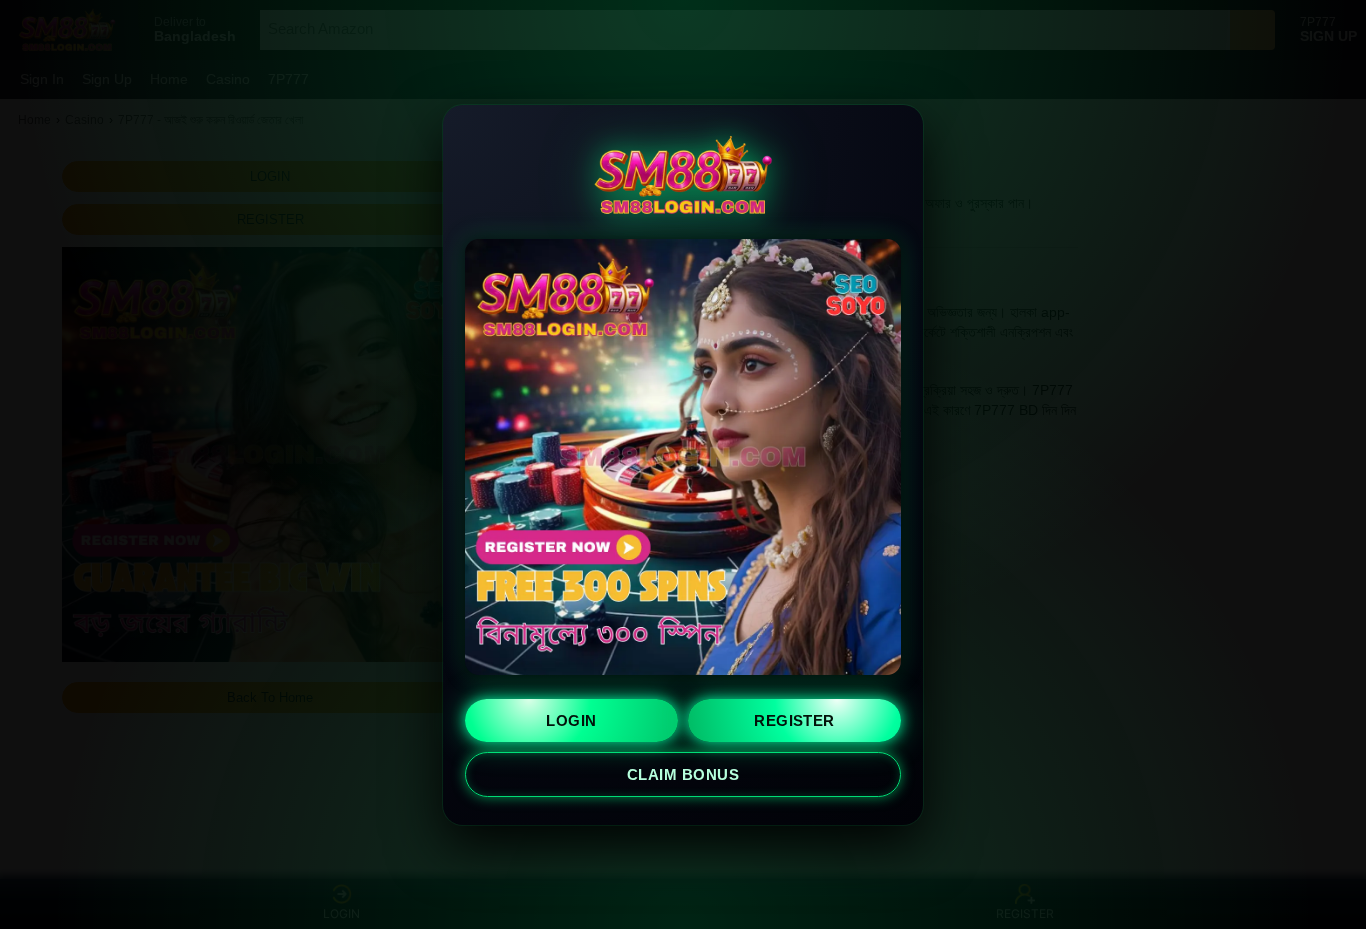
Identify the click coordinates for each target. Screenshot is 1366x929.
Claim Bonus (683, 774)
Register (794, 720)
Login (571, 720)
